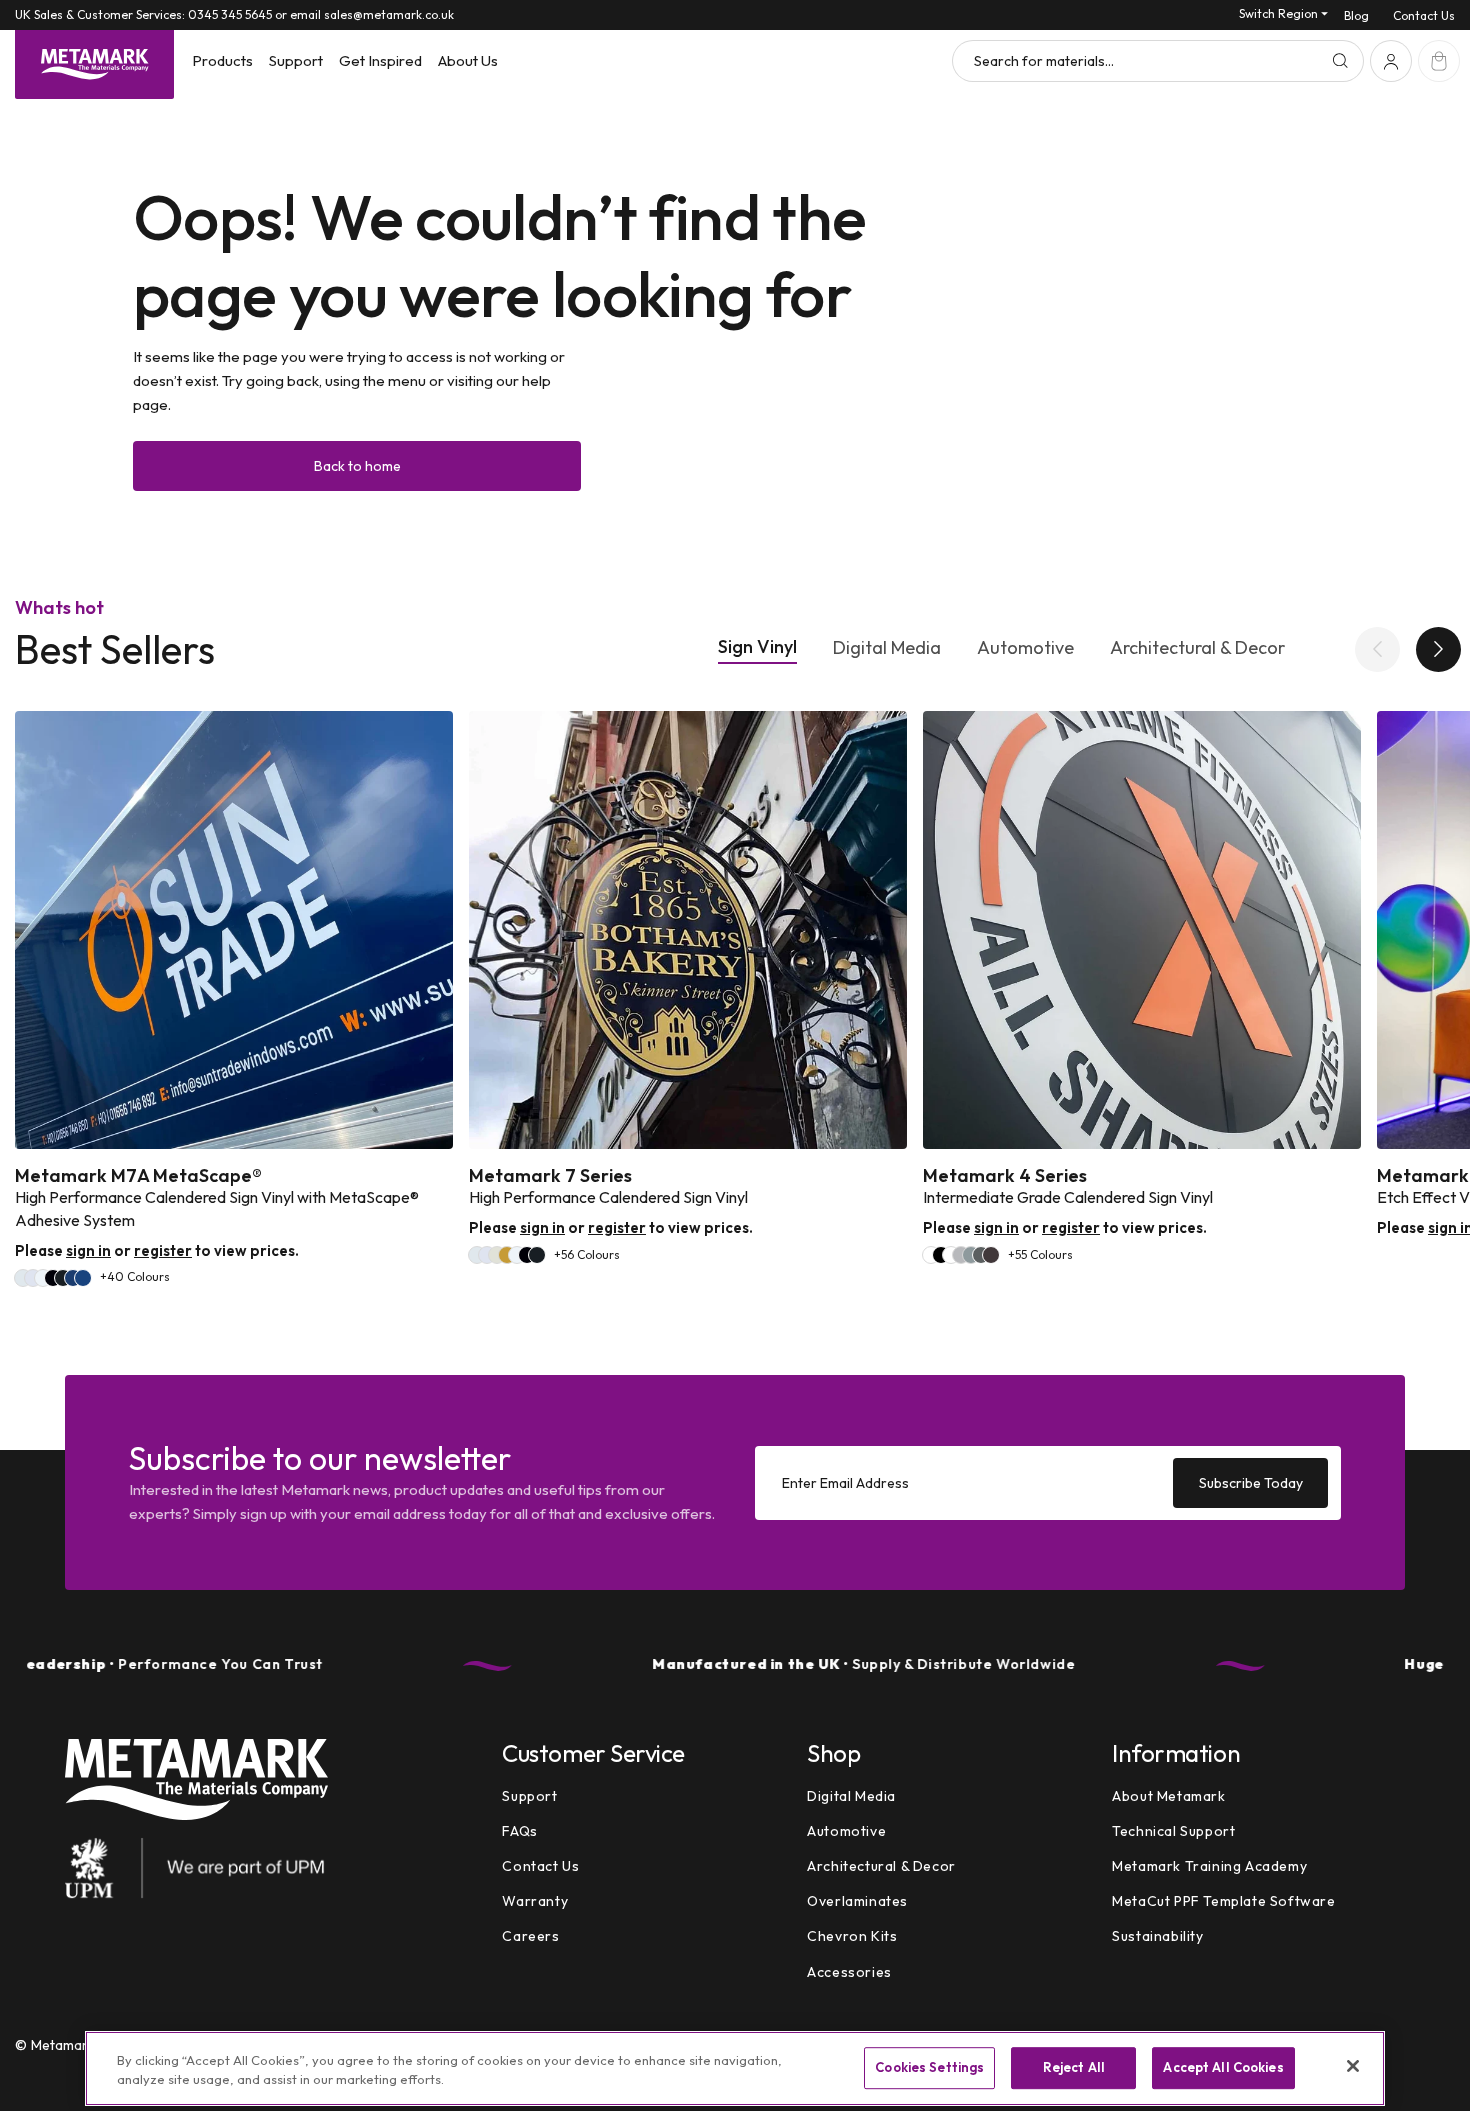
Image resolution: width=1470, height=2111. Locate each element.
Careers (530, 1937)
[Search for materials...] (1340, 61)
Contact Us (1424, 15)
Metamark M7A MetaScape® (138, 1176)
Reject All (1074, 2068)
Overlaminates (857, 1901)
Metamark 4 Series (1005, 1176)
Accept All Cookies (1223, 2068)
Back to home (357, 466)
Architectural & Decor (1197, 648)
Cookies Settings (929, 2068)
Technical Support (1173, 1831)
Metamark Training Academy (1209, 1866)
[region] (735, 2068)
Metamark (63, 2045)
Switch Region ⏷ (1283, 13)
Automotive (1025, 648)
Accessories (849, 1972)
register (163, 1250)
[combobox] (1158, 61)
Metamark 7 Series (550, 1176)
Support (529, 1796)
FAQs (519, 1831)
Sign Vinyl (757, 647)
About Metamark (1168, 1796)
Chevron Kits (852, 1937)
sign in (88, 1250)
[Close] (1353, 2066)
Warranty (535, 1901)
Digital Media (887, 648)
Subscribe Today (1251, 1482)
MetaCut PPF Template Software (1223, 1901)
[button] (222, 61)
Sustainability (1157, 1937)
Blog (1356, 15)
